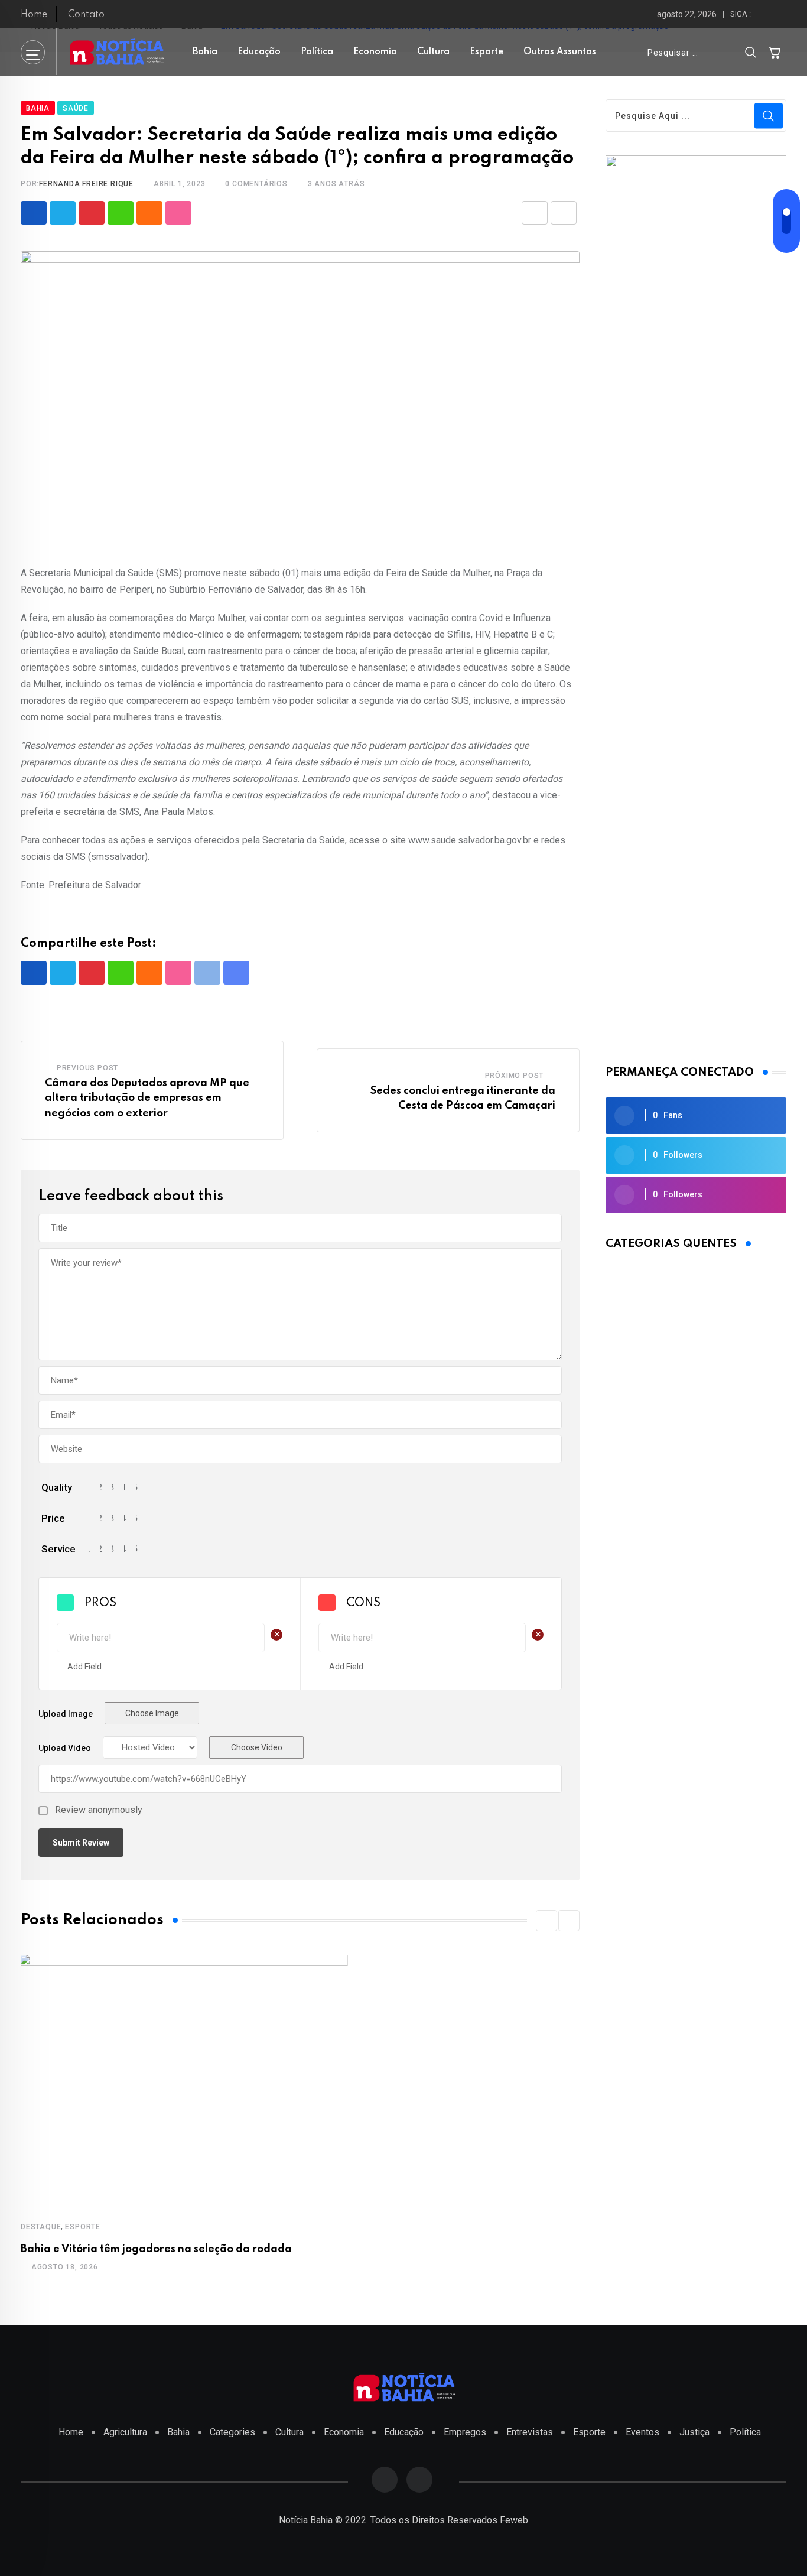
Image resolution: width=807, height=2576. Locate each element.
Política (317, 52)
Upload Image (66, 1714)
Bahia (205, 52)
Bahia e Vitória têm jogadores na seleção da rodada (156, 2249)
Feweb (514, 2520)
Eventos (642, 2432)
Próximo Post (515, 1076)
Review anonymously (99, 1810)
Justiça (694, 2432)
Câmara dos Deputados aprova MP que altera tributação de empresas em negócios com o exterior (147, 1098)
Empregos (465, 2432)
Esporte (487, 52)
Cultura (433, 52)
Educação (259, 52)
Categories (232, 2432)
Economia (375, 52)
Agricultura (125, 2432)
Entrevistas (530, 2432)
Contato (86, 15)
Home (34, 15)
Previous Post (87, 1068)
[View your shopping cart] (775, 52)
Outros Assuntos (560, 52)
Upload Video (65, 1748)
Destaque (41, 2227)
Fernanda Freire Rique (86, 184)
